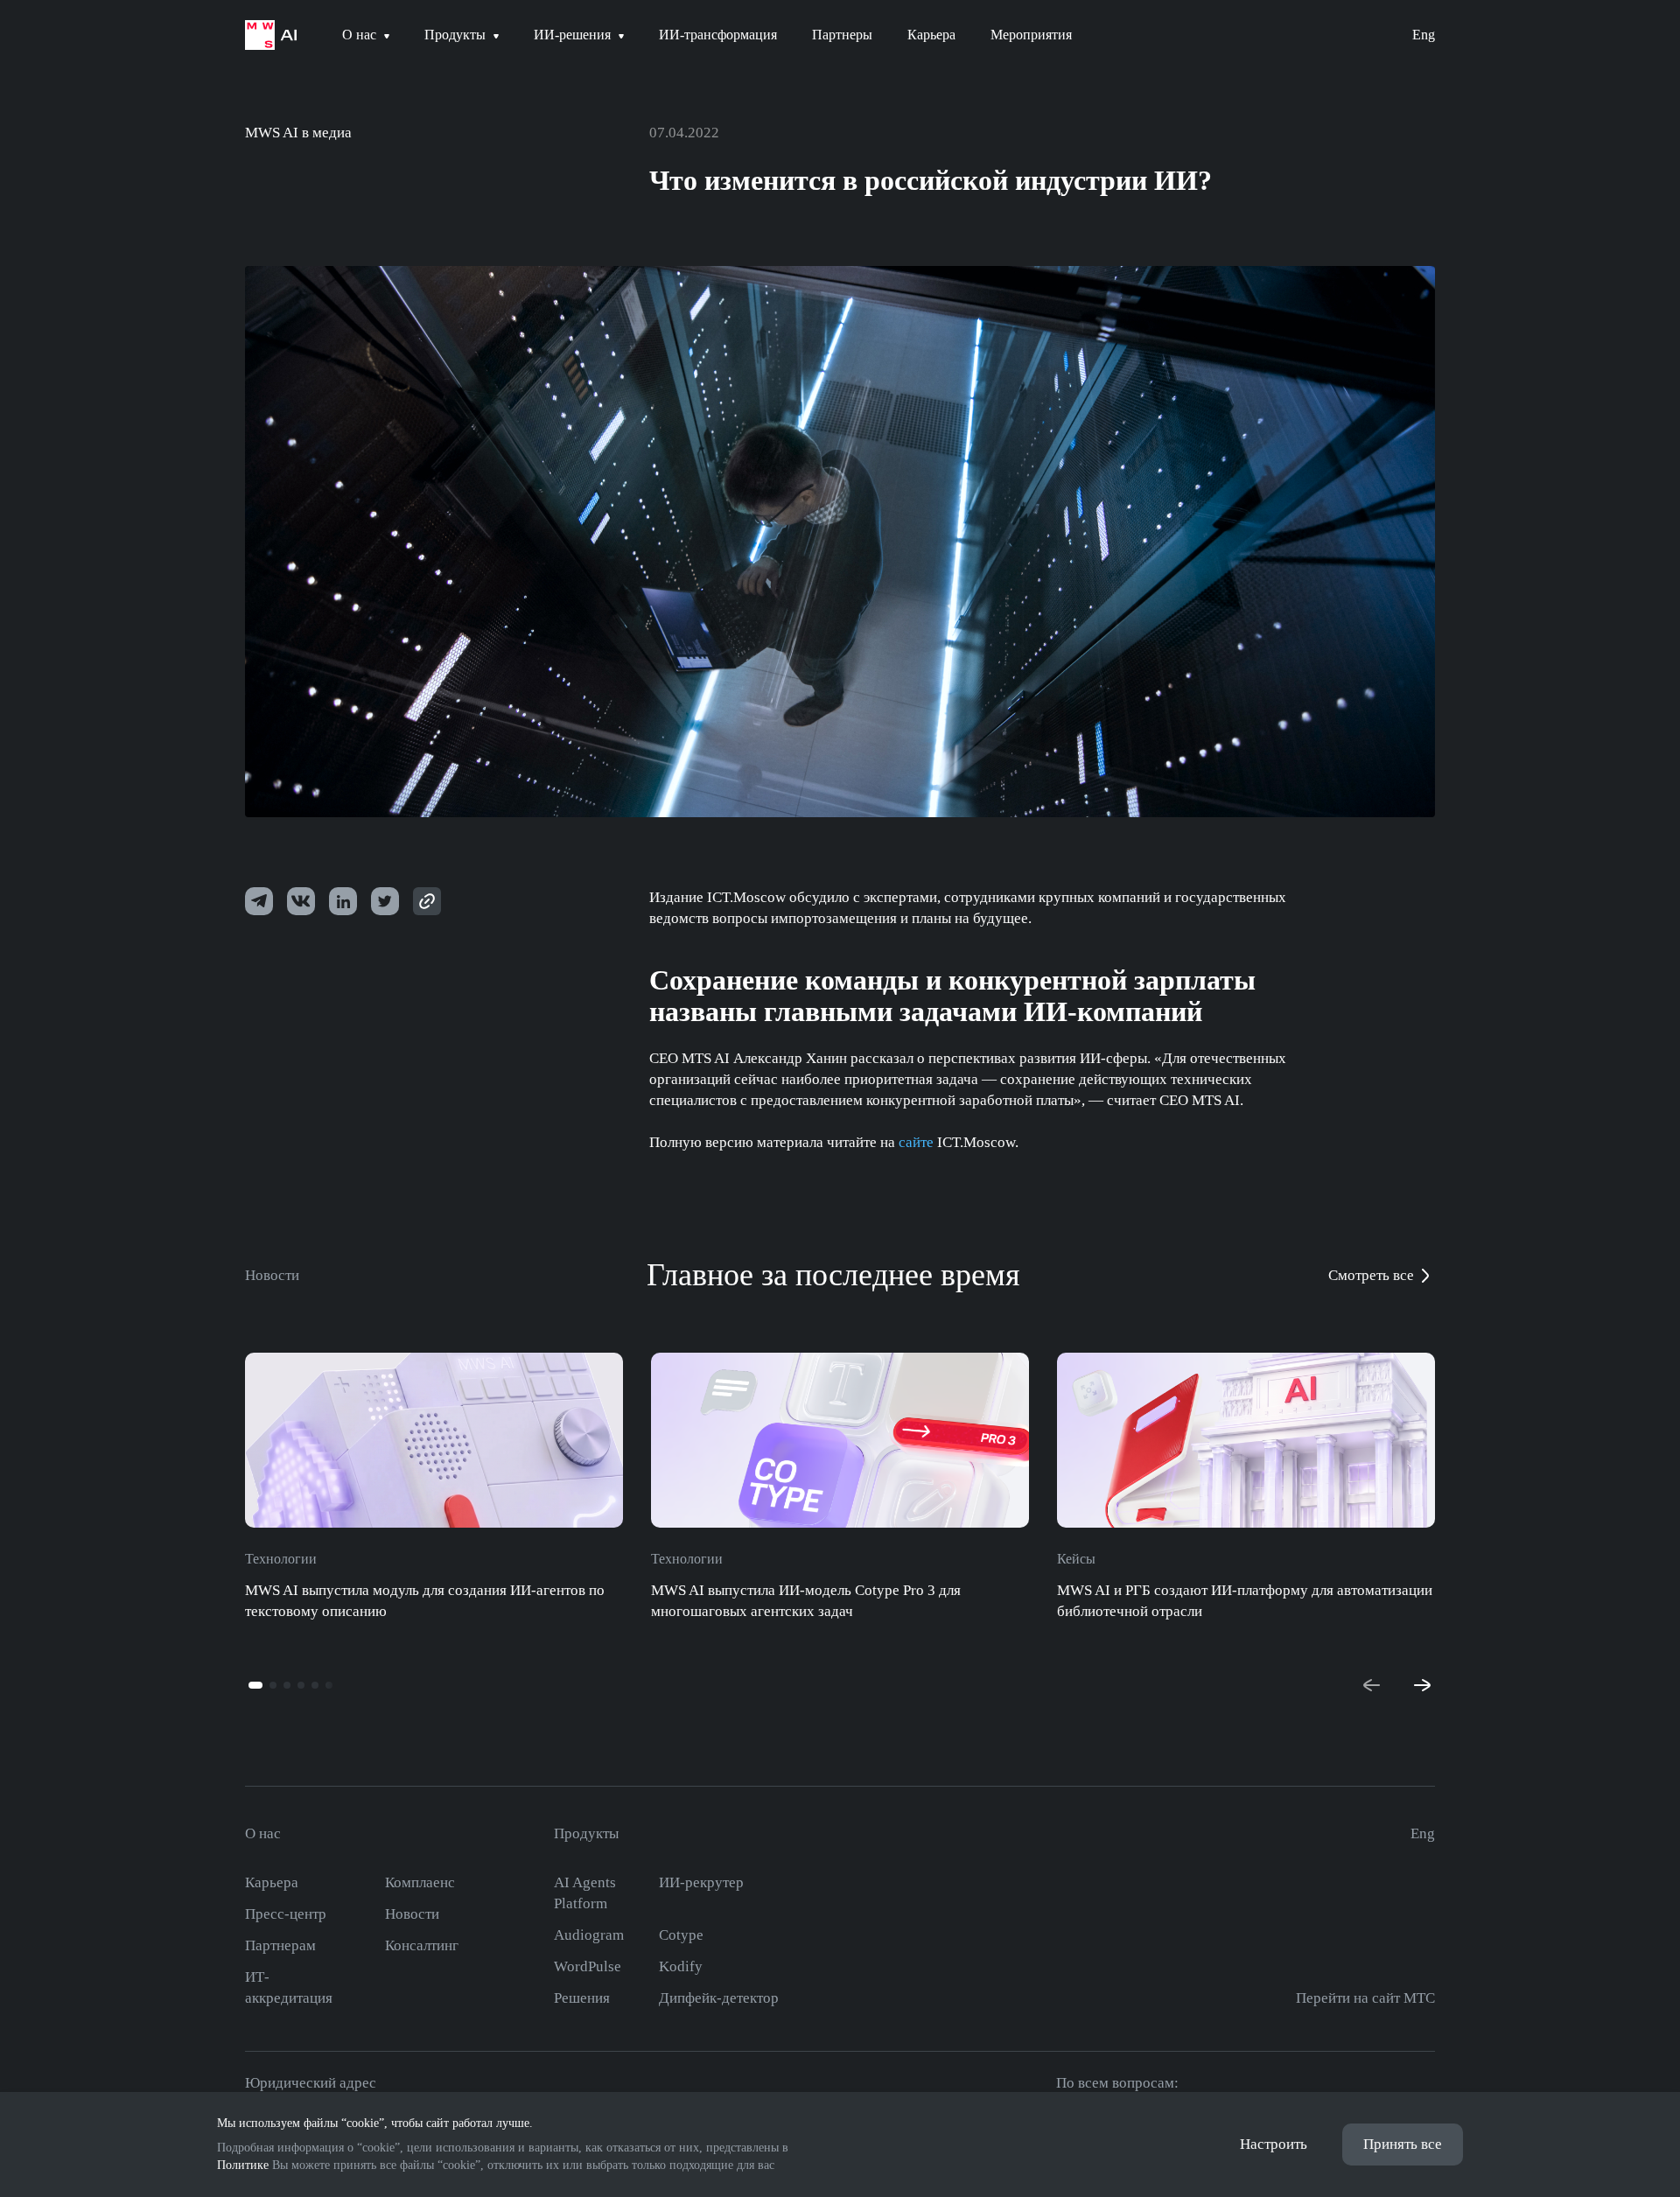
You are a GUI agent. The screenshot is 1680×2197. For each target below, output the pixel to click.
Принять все (1403, 2144)
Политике (243, 2165)
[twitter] (343, 901)
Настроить (1274, 2144)
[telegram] (259, 901)
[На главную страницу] (271, 35)
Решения (582, 1998)
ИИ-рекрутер (701, 1882)
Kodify (681, 1966)
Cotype (681, 1935)
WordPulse (588, 1966)
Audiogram (589, 1935)
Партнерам (280, 1945)
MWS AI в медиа (298, 133)
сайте (916, 1142)
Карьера (272, 1882)
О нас (263, 1833)
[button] (255, 1685)
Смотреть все (1371, 1275)
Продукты (586, 1833)
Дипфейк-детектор (719, 1998)
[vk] (301, 901)
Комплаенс (420, 1882)
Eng (1424, 35)
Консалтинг (422, 1945)
